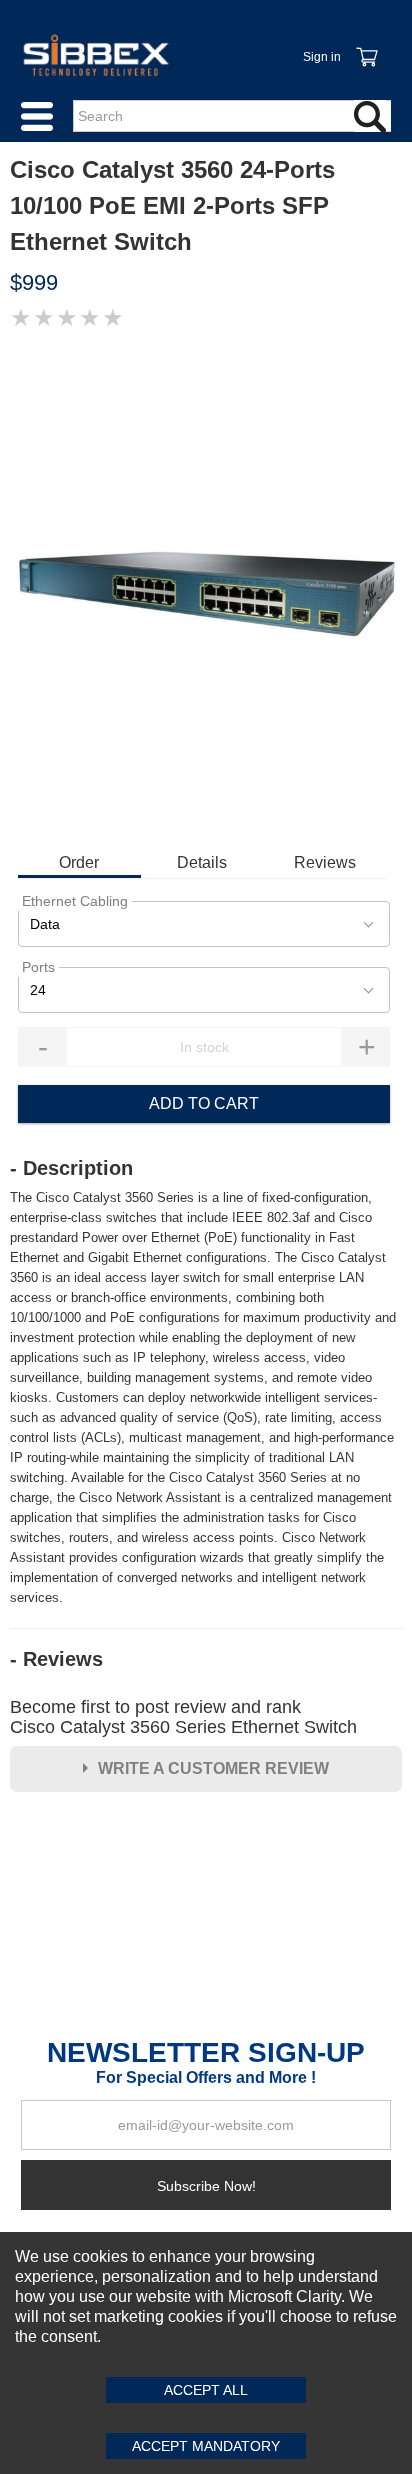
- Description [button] (71, 1168)
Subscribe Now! (206, 2186)
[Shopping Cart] (366, 46)
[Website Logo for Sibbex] (96, 55)
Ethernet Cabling (75, 901)
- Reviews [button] (56, 1659)
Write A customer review (213, 1768)
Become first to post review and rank (183, 1717)
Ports (38, 967)
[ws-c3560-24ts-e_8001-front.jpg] (206, 589)
